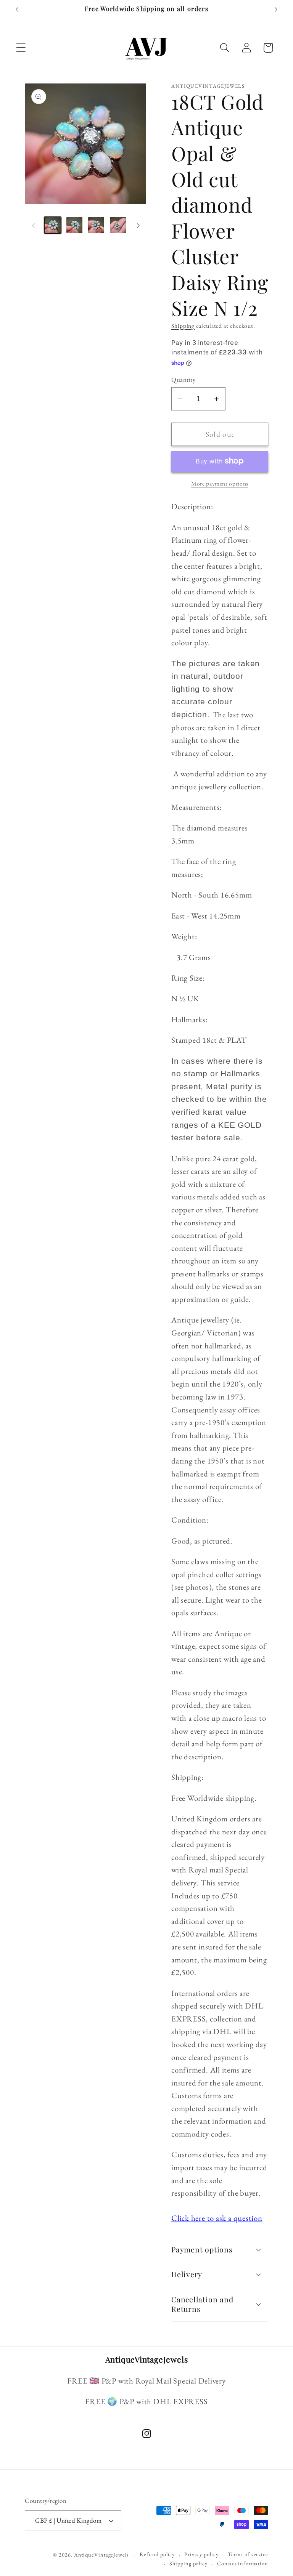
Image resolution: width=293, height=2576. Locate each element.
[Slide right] (138, 225)
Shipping (183, 326)
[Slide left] (33, 225)
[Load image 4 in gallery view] (118, 225)
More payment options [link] (220, 483)
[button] (21, 48)
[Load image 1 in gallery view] (53, 225)
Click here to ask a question (217, 2218)
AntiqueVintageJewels (101, 2555)
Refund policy (157, 2554)
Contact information (243, 2563)
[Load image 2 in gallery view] (74, 225)
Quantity (183, 380)
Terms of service (248, 2554)
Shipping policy (188, 2563)
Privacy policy (201, 2554)
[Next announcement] (276, 10)
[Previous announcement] (17, 10)
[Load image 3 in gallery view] (96, 225)
